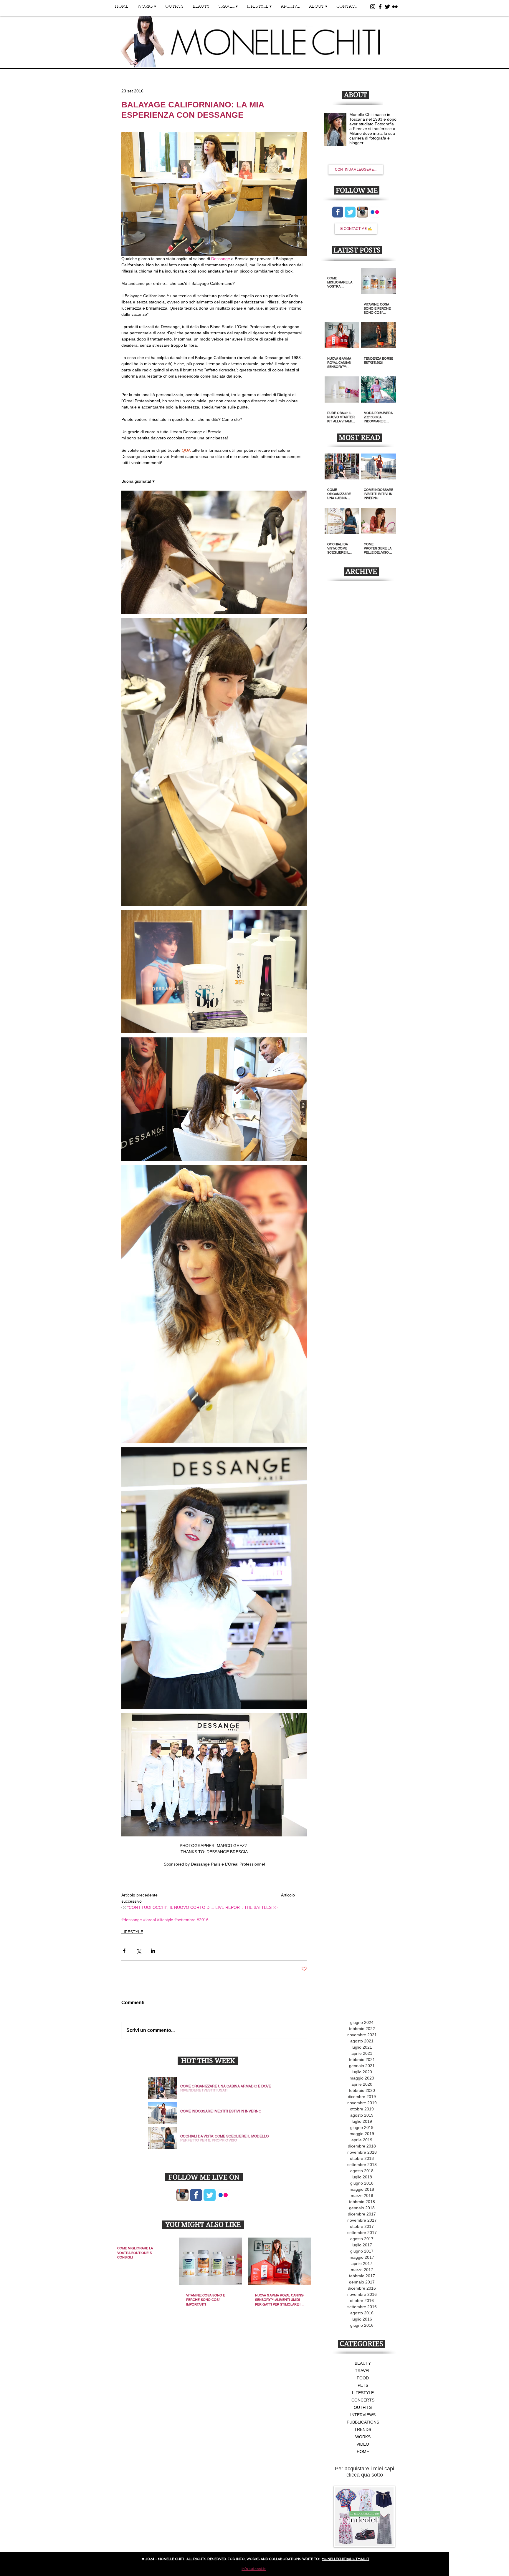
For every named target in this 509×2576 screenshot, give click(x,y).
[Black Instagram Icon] (373, 7)
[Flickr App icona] (223, 2195)
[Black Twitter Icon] (387, 7)
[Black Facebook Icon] (380, 7)
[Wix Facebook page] (196, 2195)
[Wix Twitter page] (210, 2195)
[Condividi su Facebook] (124, 1951)
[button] (147, 9)
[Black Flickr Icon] (395, 7)
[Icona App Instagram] (182, 2195)
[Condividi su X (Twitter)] (139, 1951)
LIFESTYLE (132, 1932)
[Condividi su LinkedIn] (153, 1951)
